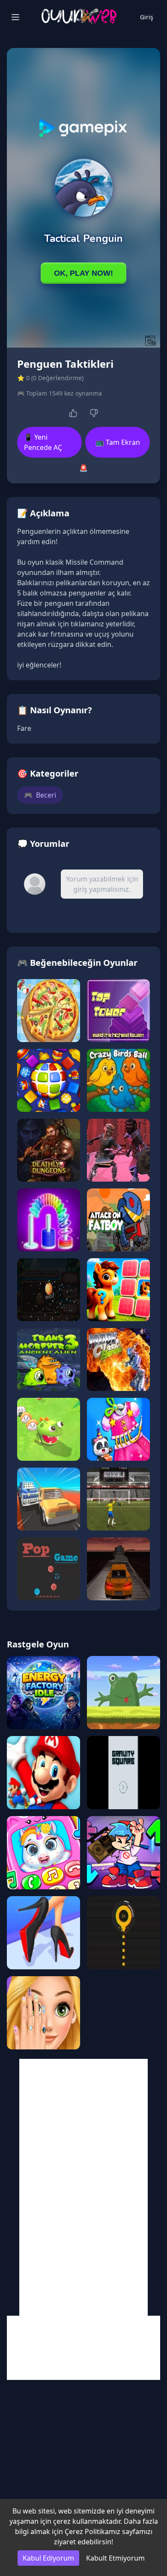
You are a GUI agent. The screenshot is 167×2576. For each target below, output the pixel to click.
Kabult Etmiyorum (115, 2558)
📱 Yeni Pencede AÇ (43, 442)
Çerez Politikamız (92, 2531)
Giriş (147, 17)
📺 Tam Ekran (118, 442)
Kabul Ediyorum (48, 2558)
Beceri (40, 795)
